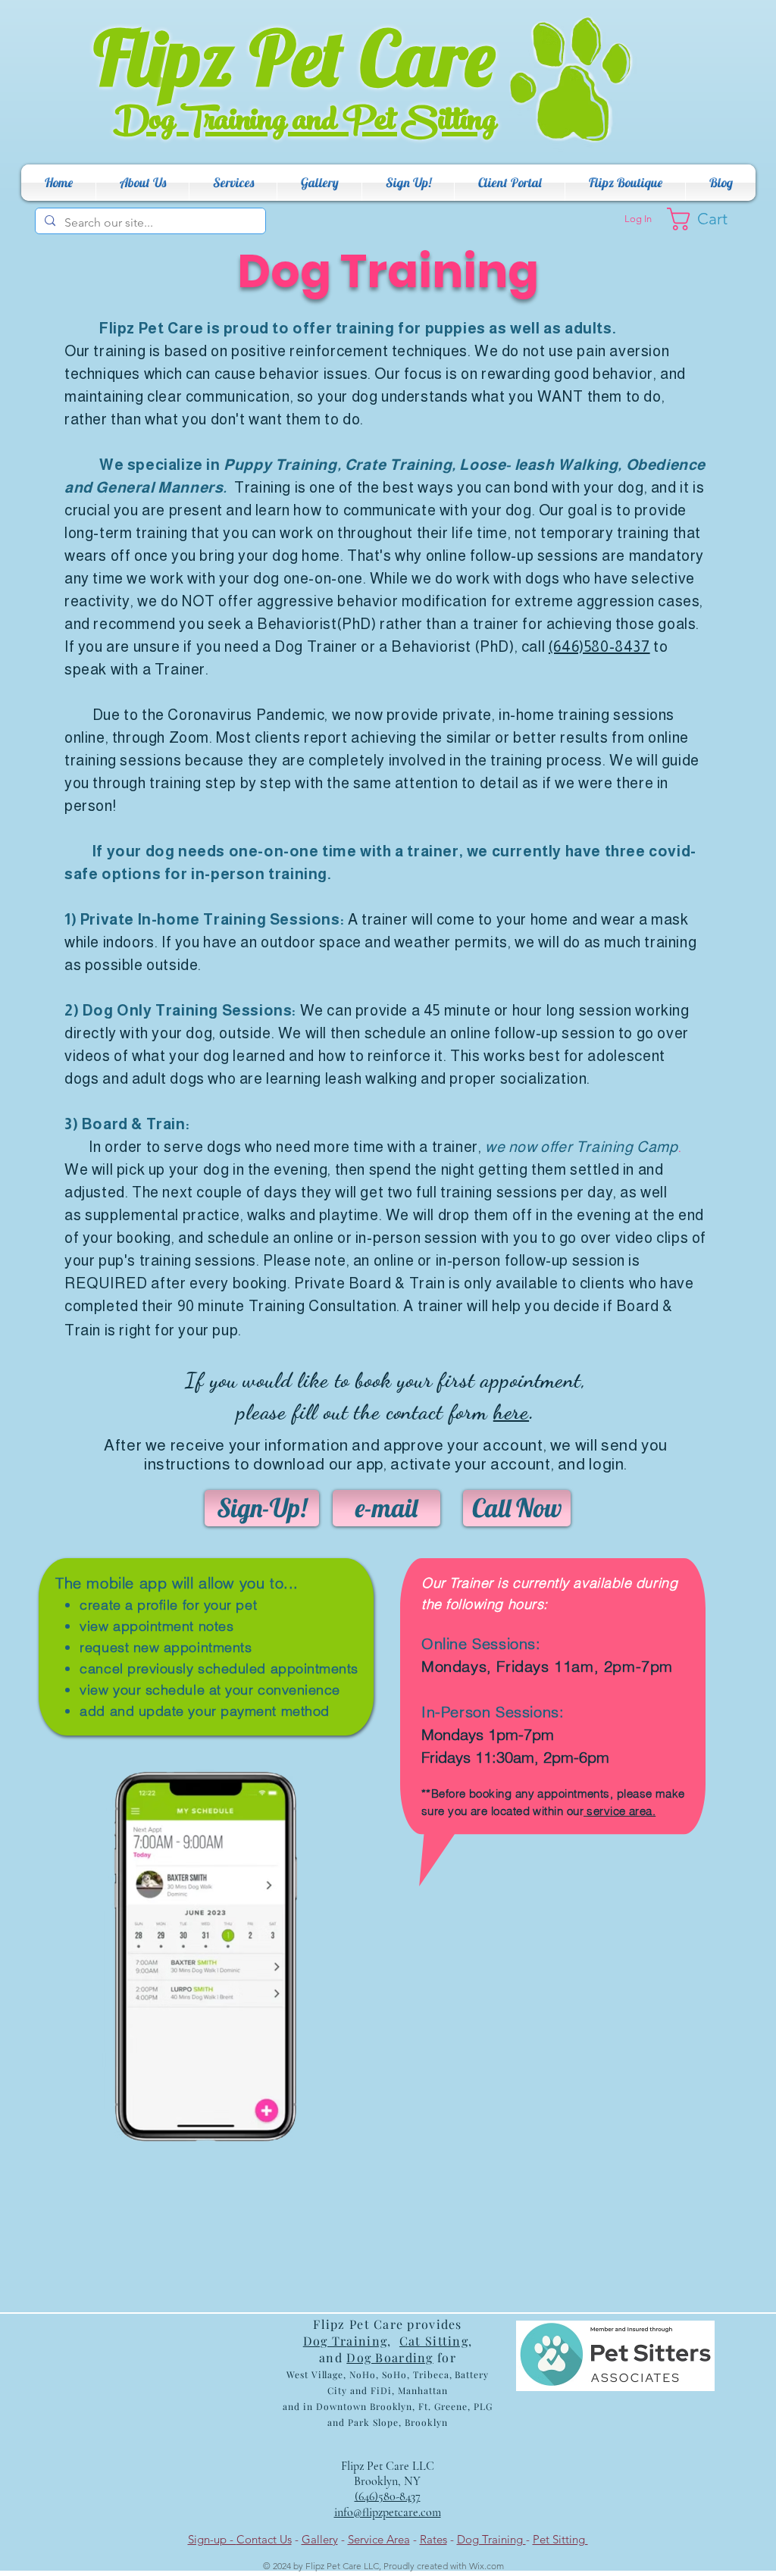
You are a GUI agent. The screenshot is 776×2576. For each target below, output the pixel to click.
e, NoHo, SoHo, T (378, 2374)
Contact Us (264, 2539)
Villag (324, 2374)
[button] (142, 183)
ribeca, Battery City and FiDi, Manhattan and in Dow (386, 2390)
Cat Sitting (434, 2341)
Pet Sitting (560, 2539)
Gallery (320, 2539)
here (511, 1412)
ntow (349, 2406)
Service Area (379, 2539)
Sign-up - (212, 2539)
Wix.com (487, 2566)
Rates (433, 2539)
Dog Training (491, 2539)
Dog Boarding (390, 2357)
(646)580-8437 (599, 646)
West (297, 2374)
